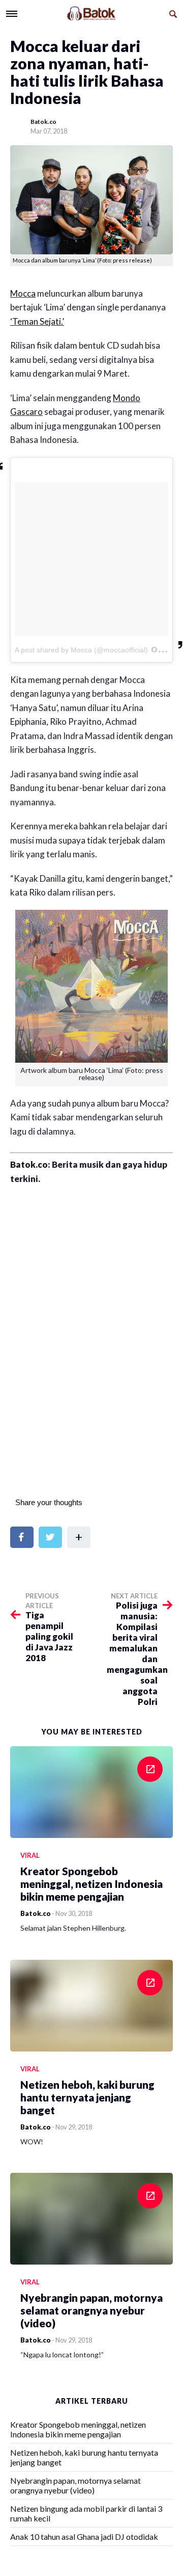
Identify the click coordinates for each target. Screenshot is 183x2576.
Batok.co (43, 122)
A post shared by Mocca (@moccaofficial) (81, 650)
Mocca (23, 293)
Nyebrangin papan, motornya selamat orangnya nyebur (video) (75, 2485)
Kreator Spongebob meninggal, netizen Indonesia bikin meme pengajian (78, 2429)
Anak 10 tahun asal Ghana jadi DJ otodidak (84, 2536)
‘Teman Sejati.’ (37, 321)
